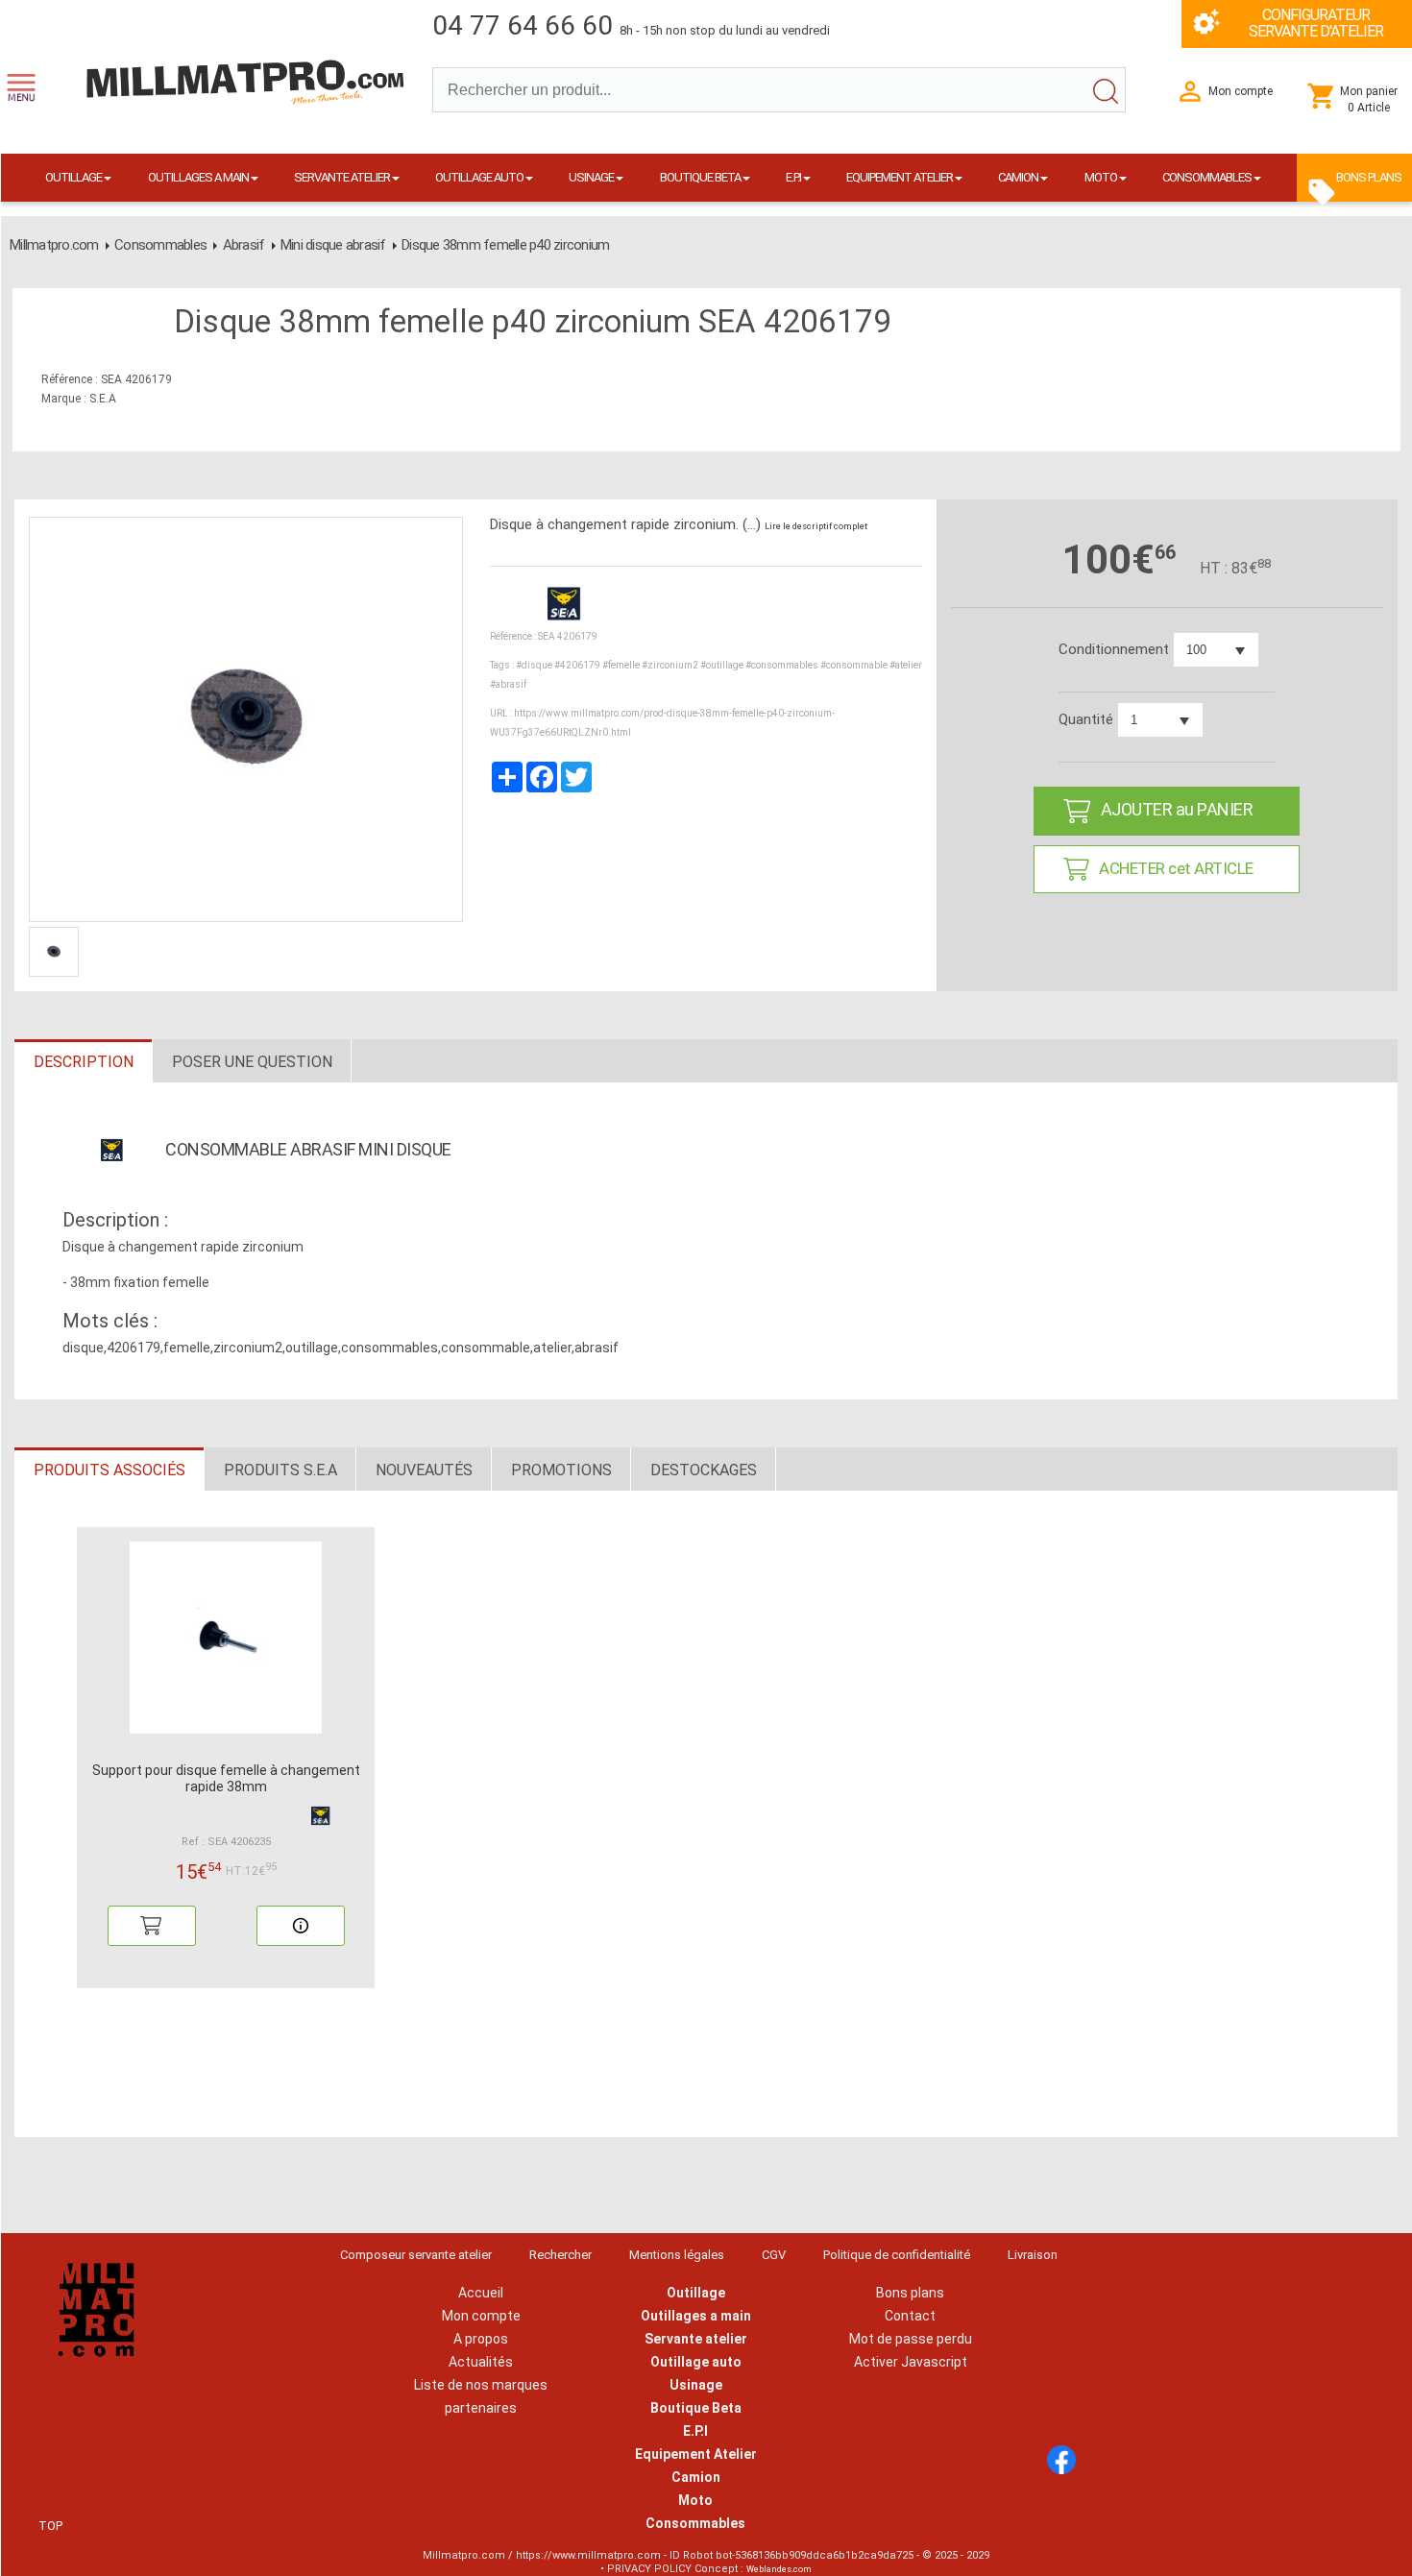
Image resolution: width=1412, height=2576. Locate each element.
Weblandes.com (779, 2569)
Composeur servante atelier (416, 2255)
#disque (534, 665)
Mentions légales (677, 2255)
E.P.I (793, 177)
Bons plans (910, 2293)
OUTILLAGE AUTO (479, 177)
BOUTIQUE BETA (700, 177)
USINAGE (591, 177)
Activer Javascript (911, 2362)
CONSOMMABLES (1207, 177)
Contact (910, 2316)
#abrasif (508, 684)
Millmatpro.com (54, 245)
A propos (481, 2339)
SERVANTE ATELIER (342, 177)
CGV (774, 2255)
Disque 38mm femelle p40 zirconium (505, 245)
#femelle (621, 665)
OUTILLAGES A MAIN (198, 177)
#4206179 (577, 665)
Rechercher (560, 2255)
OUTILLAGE (73, 177)
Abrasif (244, 245)
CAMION (1018, 177)
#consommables (782, 665)
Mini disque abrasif (333, 245)
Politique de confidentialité (897, 2255)
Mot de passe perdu (911, 2339)
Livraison (1033, 2255)
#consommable (854, 665)
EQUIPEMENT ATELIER (900, 177)
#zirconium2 (670, 665)
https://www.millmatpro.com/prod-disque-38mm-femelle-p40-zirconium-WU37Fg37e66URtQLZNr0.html (662, 723)
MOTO (1101, 177)
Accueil (481, 2293)
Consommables (160, 245)
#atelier (906, 665)
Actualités (481, 2362)
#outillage (722, 665)
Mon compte (481, 2316)
